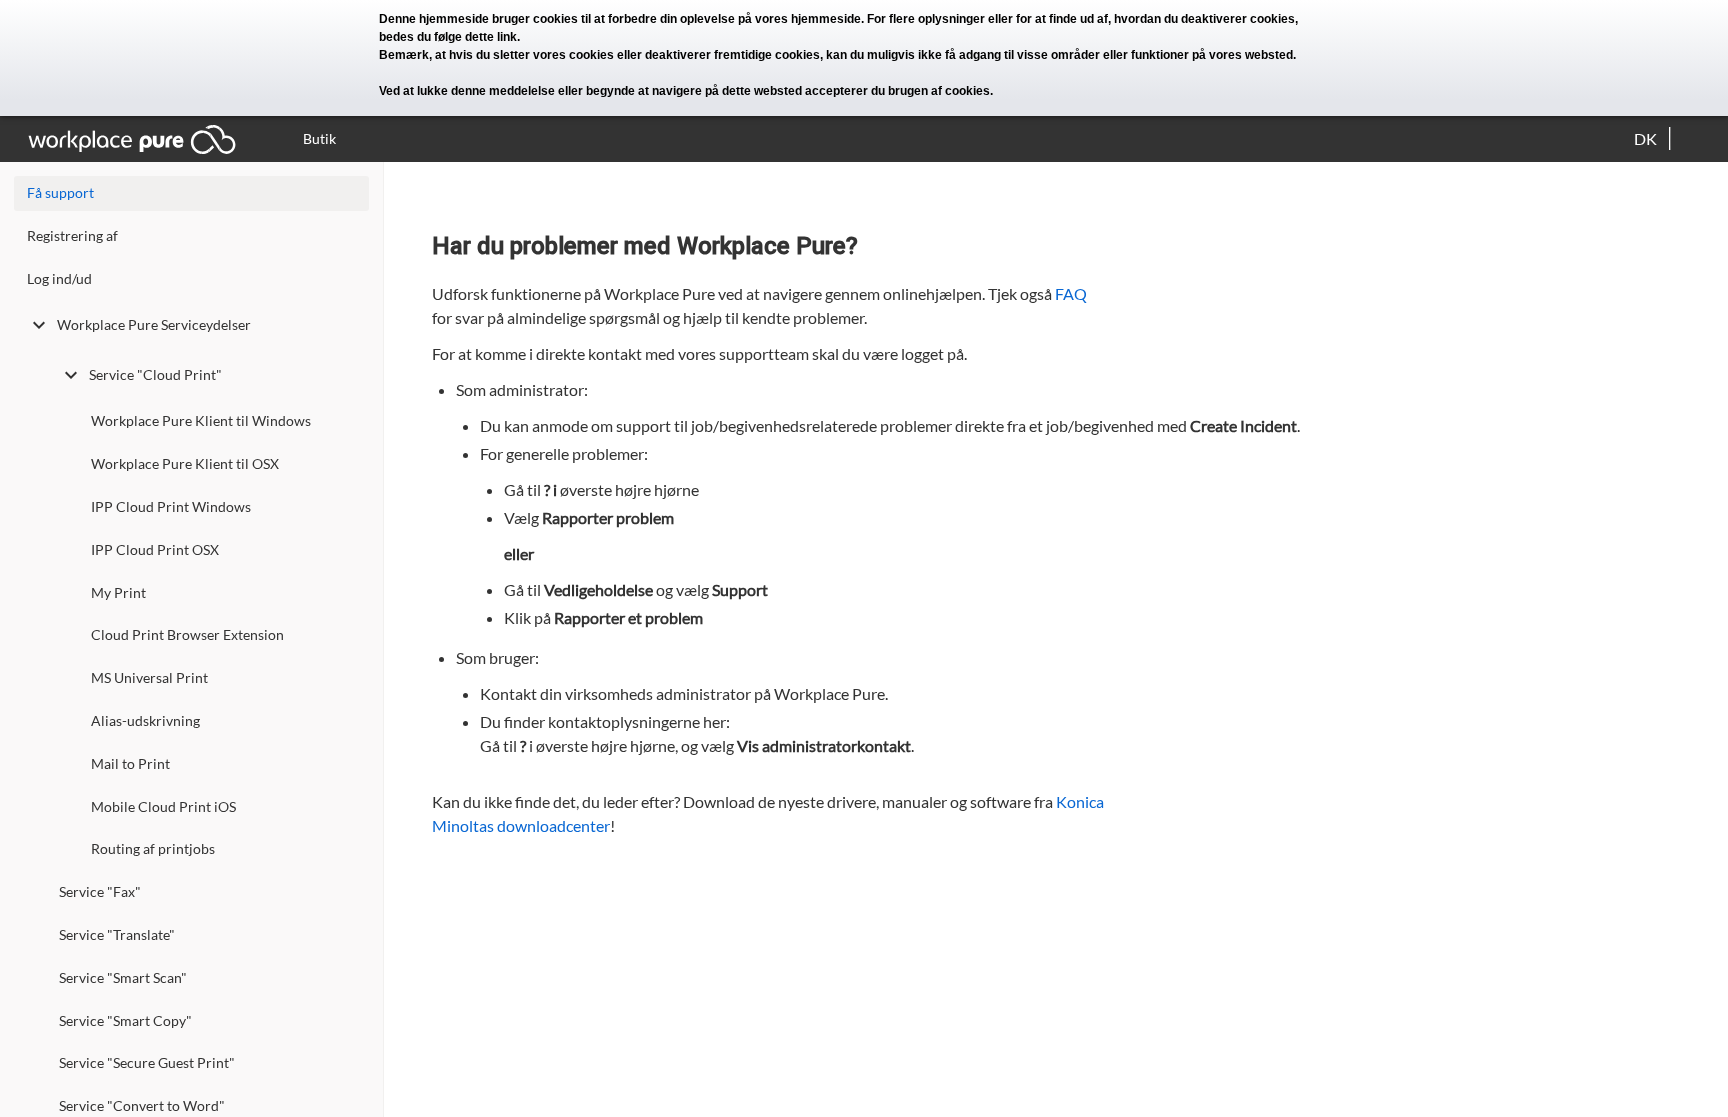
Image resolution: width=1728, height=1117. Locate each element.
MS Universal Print (149, 677)
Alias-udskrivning (145, 720)
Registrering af (72, 235)
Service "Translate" (117, 934)
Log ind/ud (59, 278)
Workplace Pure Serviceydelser (154, 324)
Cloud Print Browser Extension (187, 634)
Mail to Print (130, 763)
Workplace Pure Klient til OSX (185, 463)
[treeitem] (191, 240)
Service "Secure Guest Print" (147, 1062)
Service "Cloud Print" (155, 374)
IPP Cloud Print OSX (155, 549)
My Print (118, 592)
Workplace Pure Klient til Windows (201, 420)
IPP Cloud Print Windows (171, 506)
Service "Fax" (100, 891)
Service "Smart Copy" (125, 1020)
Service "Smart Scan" (123, 977)
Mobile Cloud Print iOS (163, 806)
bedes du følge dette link (448, 37)
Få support (60, 192)
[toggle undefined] (39, 325)
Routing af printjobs (153, 848)
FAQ (1071, 293)
